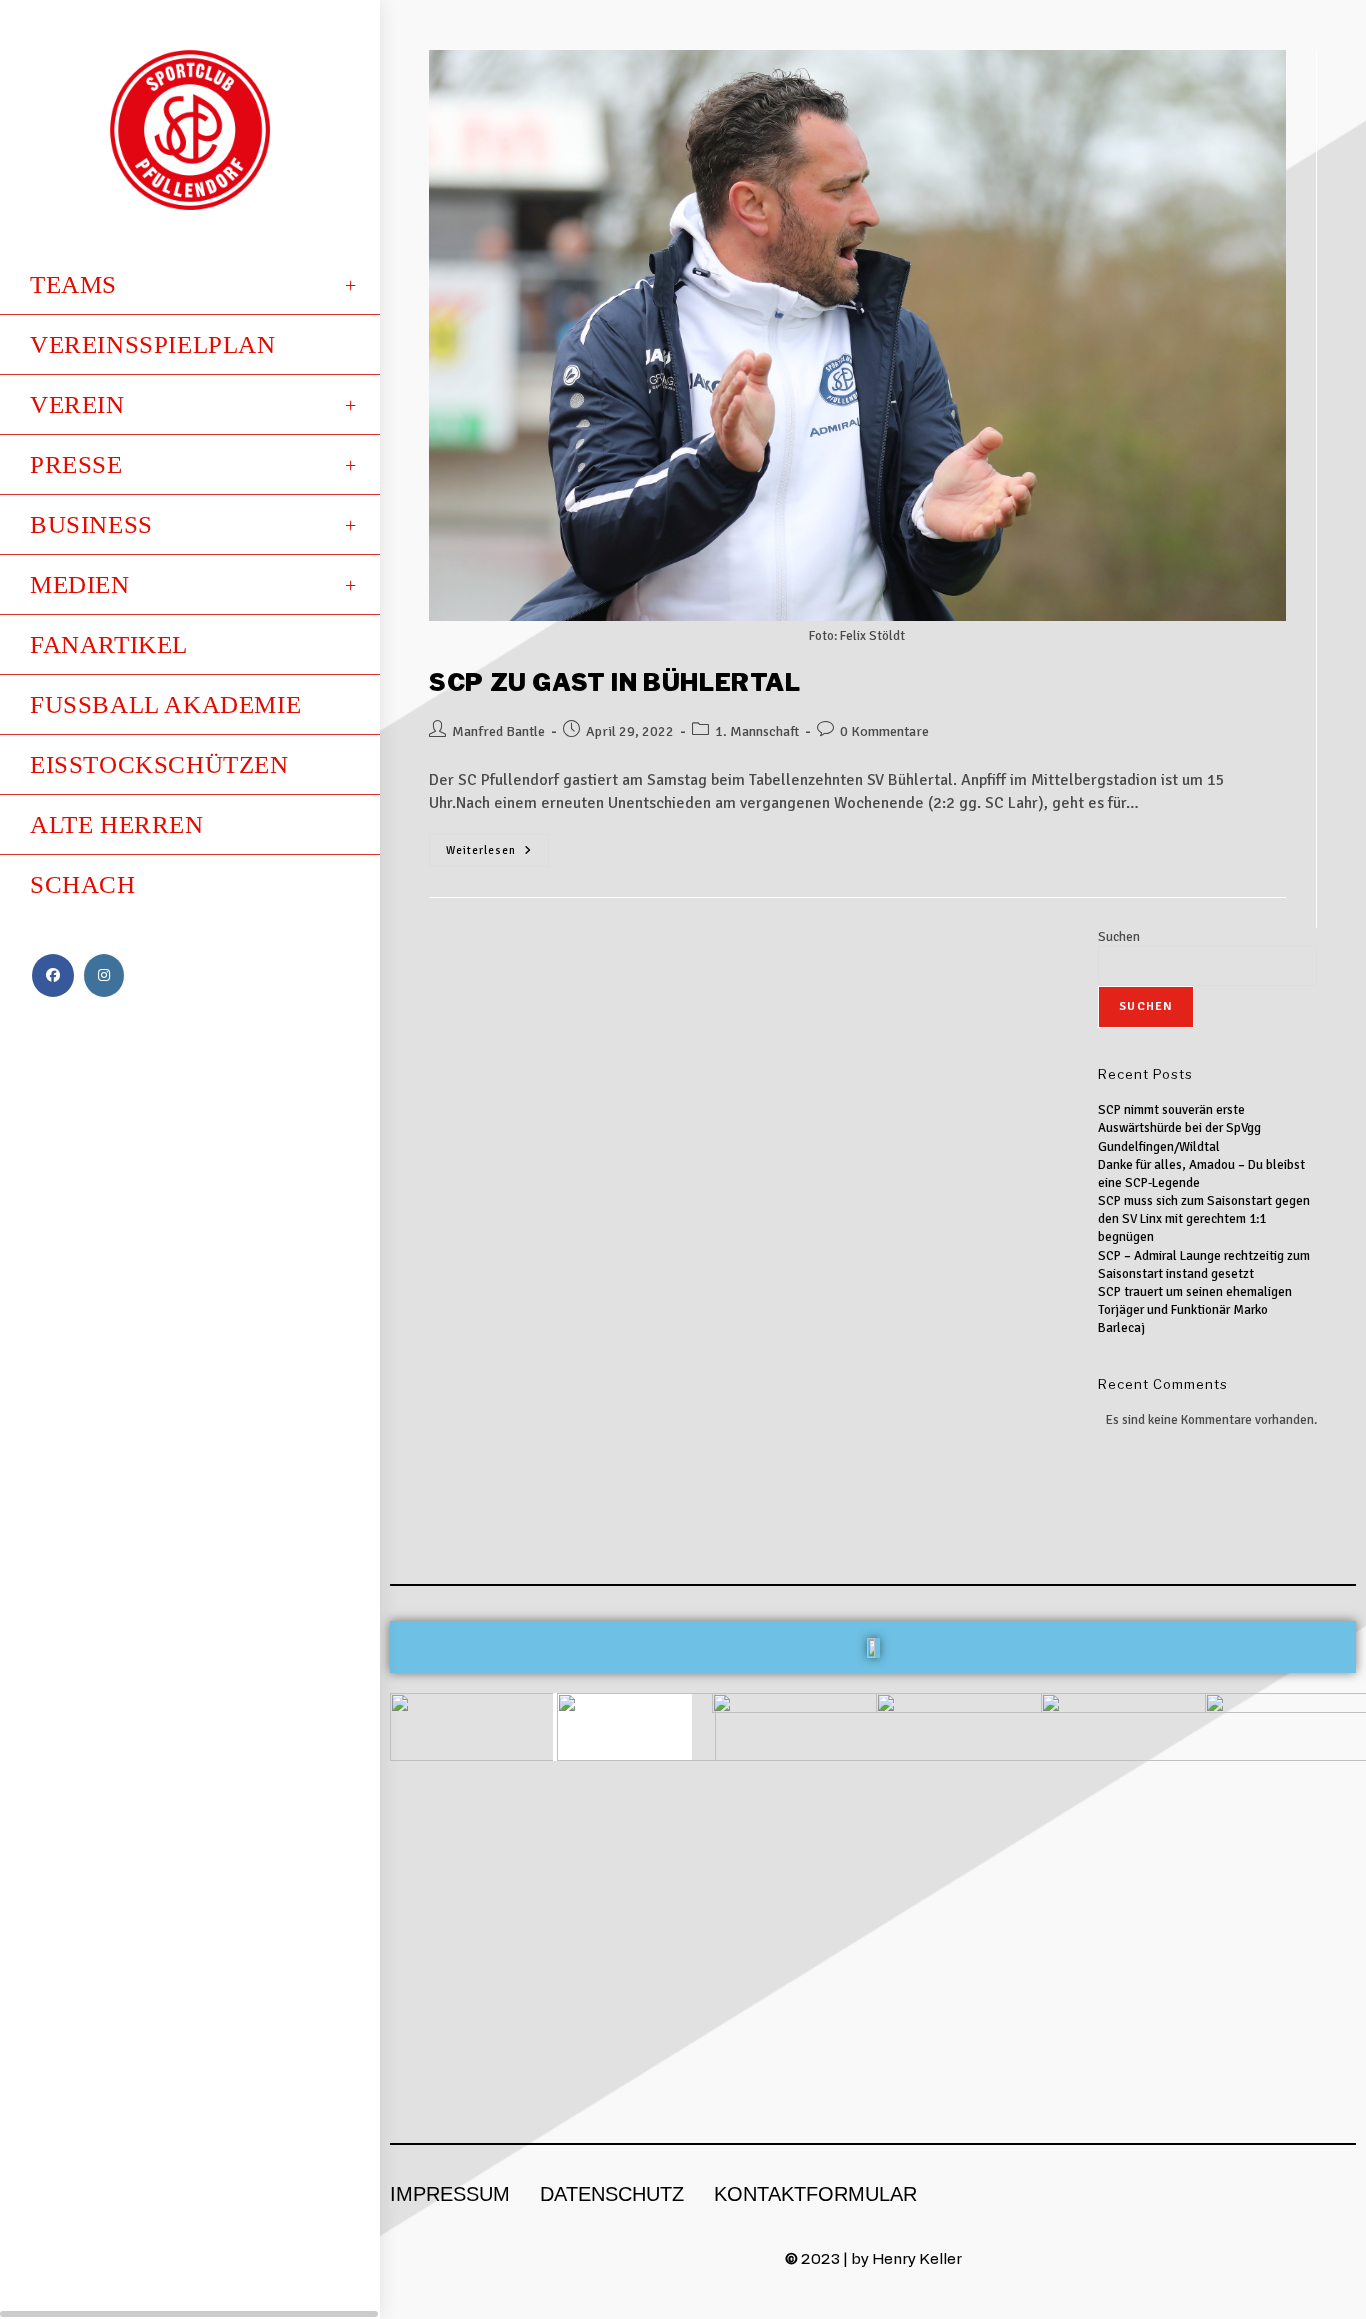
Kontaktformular (815, 2194)
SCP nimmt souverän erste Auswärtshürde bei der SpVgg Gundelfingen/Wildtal (1179, 1128)
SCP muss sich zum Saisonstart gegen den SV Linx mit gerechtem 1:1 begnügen (1204, 1219)
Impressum (450, 2194)
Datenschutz (612, 2194)
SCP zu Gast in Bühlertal (614, 682)
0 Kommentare (884, 731)
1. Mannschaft (757, 731)
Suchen (1119, 937)
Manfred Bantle (498, 731)
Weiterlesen (497, 845)
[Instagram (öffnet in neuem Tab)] (104, 975)
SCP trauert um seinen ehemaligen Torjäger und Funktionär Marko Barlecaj (1195, 1310)
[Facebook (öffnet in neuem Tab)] (53, 975)
